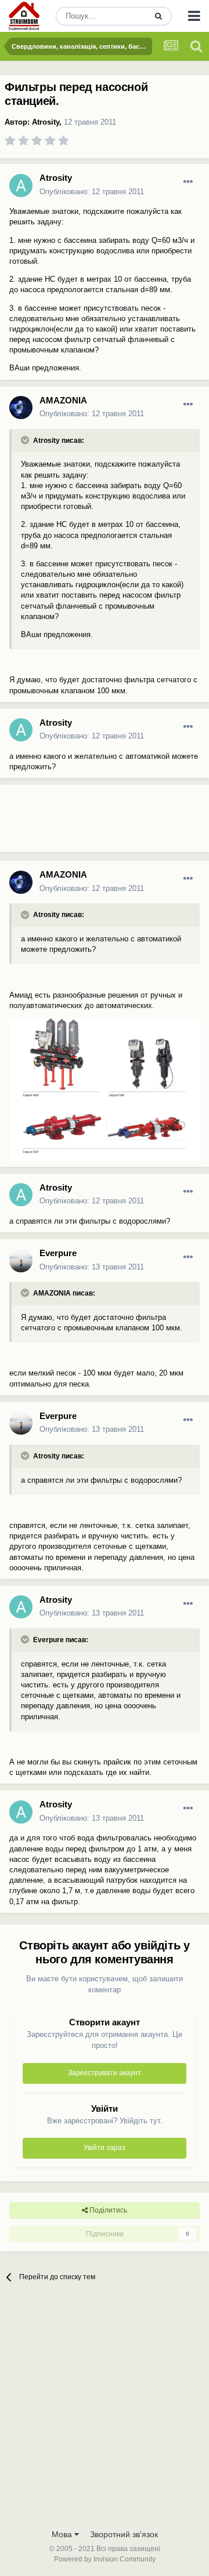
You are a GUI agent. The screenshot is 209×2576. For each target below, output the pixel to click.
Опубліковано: (92, 192)
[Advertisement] (93, 823)
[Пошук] (158, 16)
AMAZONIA (63, 400)
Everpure (58, 1253)
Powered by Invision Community (105, 2559)
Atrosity (46, 122)
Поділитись (107, 2210)
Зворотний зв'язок (124, 2534)
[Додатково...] (188, 182)
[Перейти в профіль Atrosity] (21, 185)
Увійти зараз (105, 2148)
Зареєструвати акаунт (105, 2073)
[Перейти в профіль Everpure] (21, 1261)
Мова (63, 2534)
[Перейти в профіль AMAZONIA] (21, 407)
